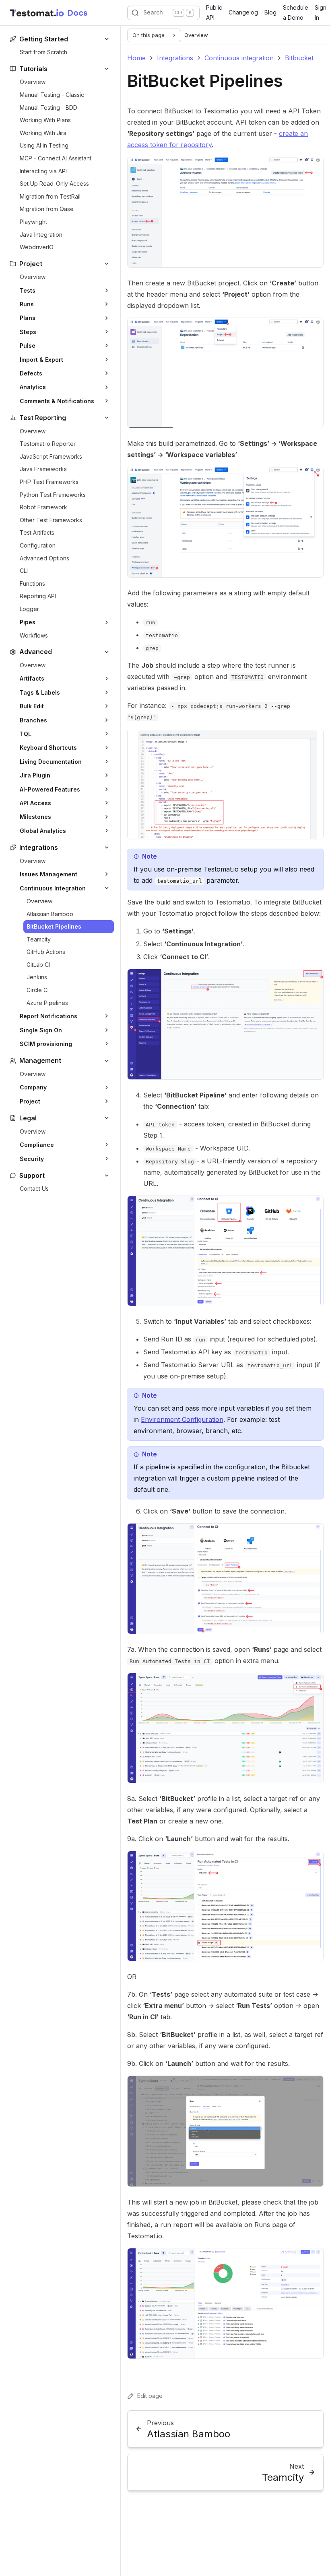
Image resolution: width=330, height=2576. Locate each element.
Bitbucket (299, 58)
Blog (270, 12)
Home (136, 58)
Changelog (243, 12)
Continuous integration (239, 58)
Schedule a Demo (296, 12)
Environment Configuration (182, 1419)
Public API (214, 12)
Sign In (321, 12)
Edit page (150, 2396)
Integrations (175, 58)
